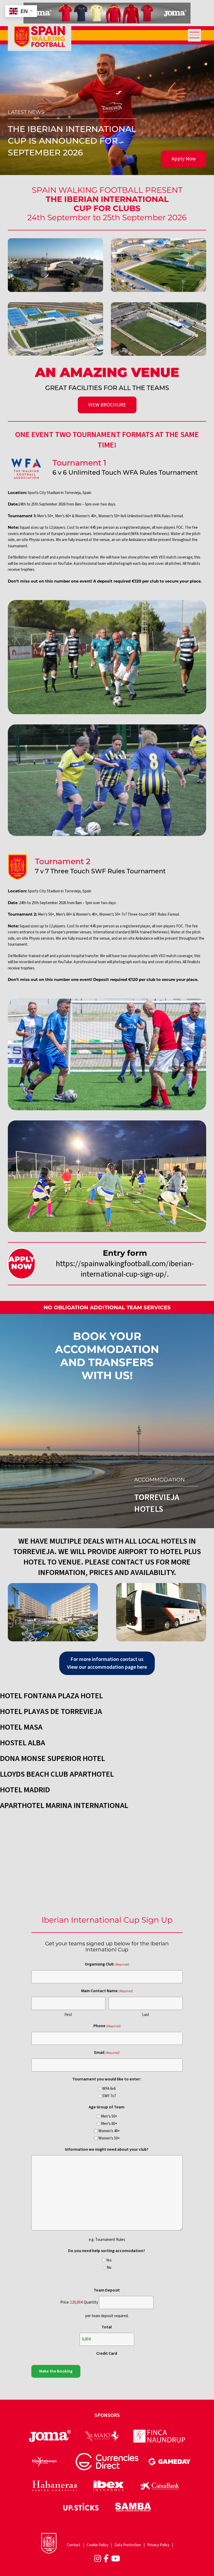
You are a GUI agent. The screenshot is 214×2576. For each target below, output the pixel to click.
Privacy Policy (158, 2545)
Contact (74, 2545)
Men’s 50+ (109, 2116)
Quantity (91, 2302)
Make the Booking (56, 2371)
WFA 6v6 (109, 2089)
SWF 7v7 (109, 2096)
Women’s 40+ (109, 2131)
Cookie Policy (97, 2545)
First (68, 2015)
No (109, 2268)
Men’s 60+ (109, 2124)
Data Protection (128, 2545)
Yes (109, 2260)
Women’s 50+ (109, 2138)
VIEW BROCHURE (107, 405)
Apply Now (184, 159)
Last (146, 2015)
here (142, 1667)
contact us (132, 1659)
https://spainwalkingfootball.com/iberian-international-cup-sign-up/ (125, 1269)
